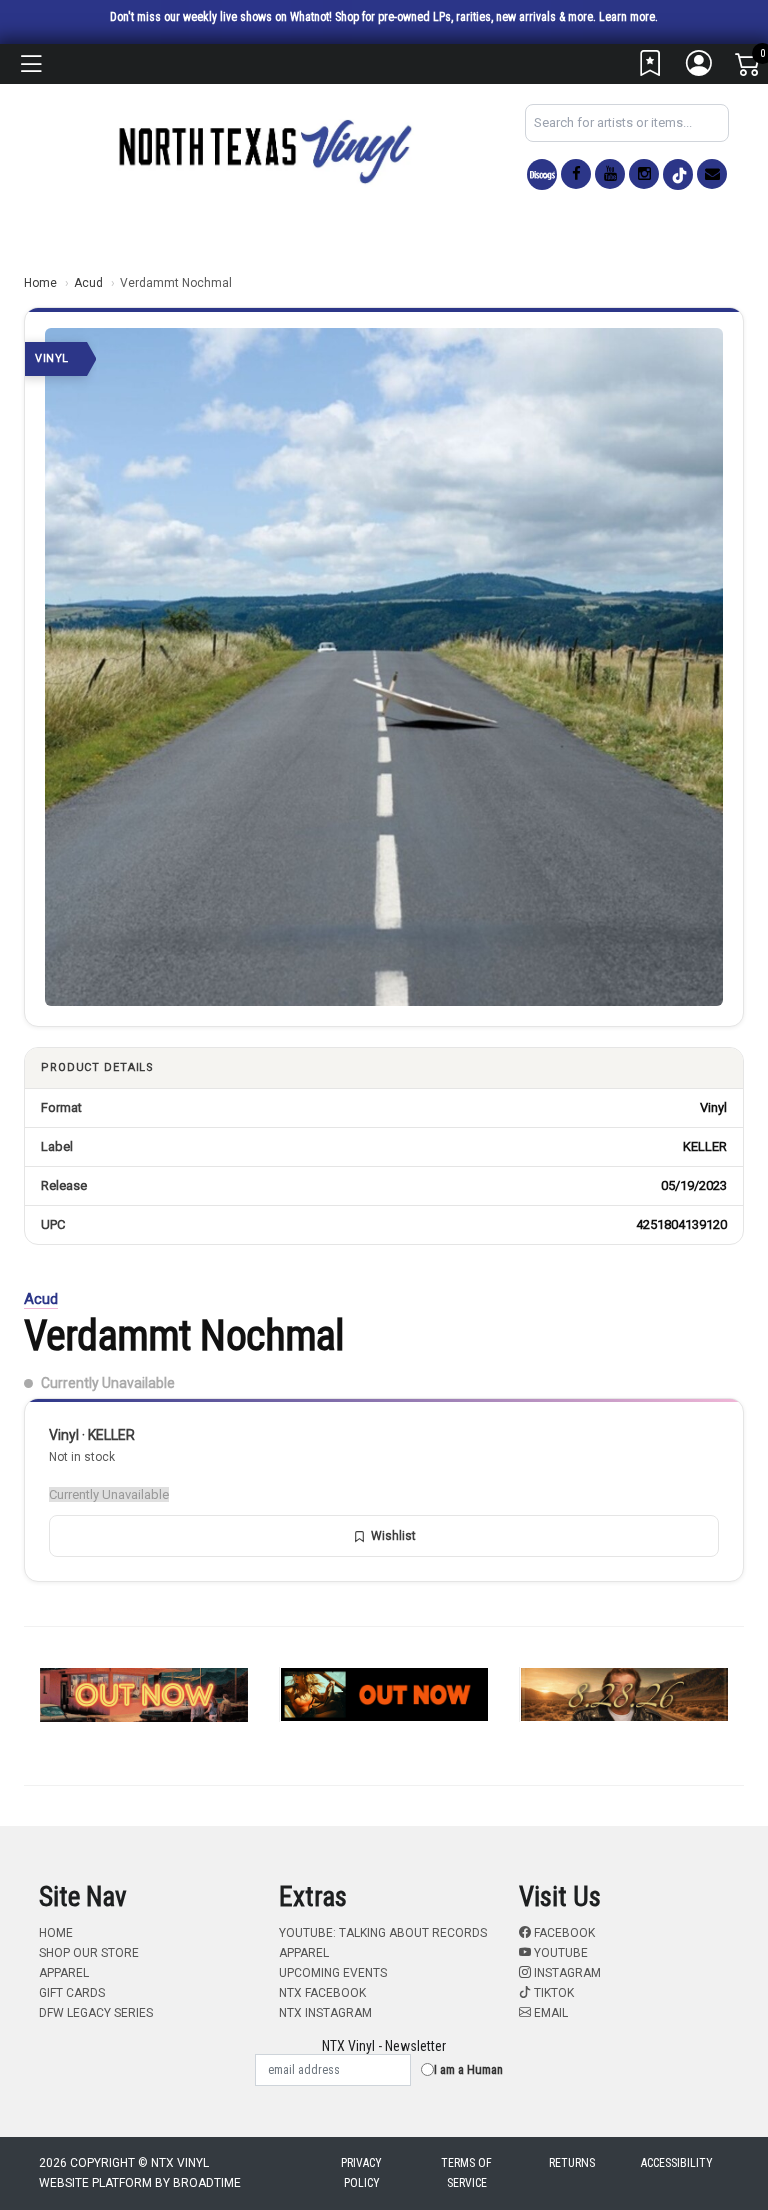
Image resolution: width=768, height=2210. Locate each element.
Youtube (559, 1953)
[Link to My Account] (700, 68)
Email (549, 2013)
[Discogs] (542, 174)
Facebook (563, 1933)
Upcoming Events (333, 1973)
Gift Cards (72, 1993)
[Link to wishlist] (651, 68)
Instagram (566, 1973)
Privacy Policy (361, 2173)
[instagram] (644, 174)
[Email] (712, 174)
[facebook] (576, 174)
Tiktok (552, 1993)
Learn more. (628, 17)
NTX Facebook (322, 1993)
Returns (572, 2163)
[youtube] (610, 174)
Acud (88, 283)
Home (40, 283)
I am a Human (468, 2069)
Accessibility (677, 2163)
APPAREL (64, 1973)
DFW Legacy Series (96, 2013)
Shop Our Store (89, 1953)
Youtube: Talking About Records (383, 1933)
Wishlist (393, 1536)
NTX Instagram (325, 2013)
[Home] (264, 150)
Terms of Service (466, 2173)
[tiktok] (678, 174)
